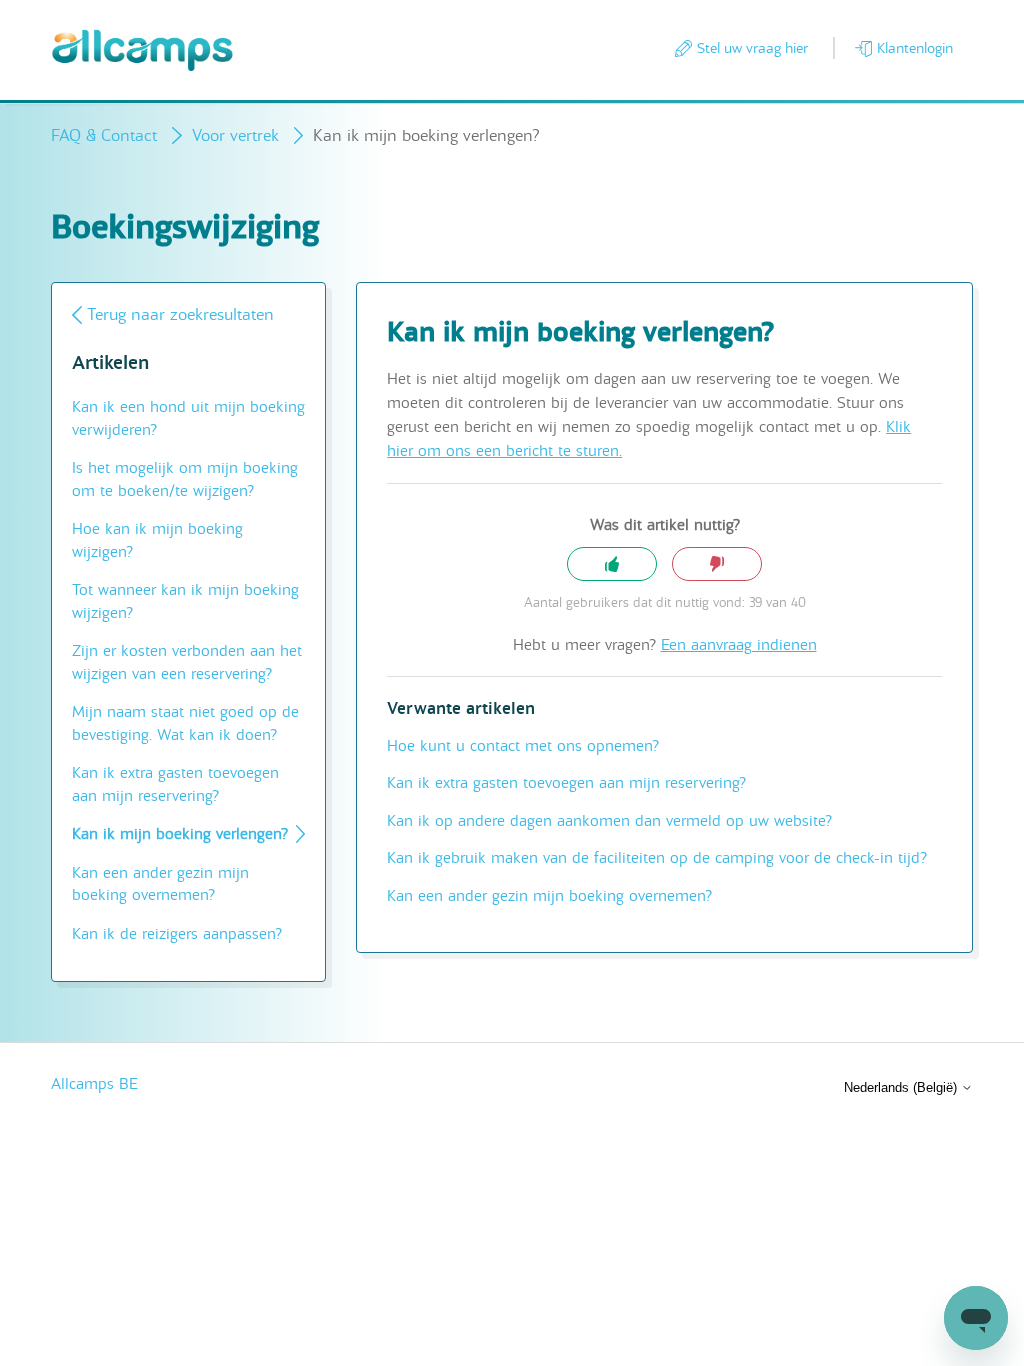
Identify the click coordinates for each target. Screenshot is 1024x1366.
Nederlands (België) (902, 1087)
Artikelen (110, 363)
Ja (612, 564)
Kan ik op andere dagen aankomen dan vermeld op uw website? (609, 821)
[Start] (142, 50)
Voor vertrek (235, 135)
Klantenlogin (915, 48)
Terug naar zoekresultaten (180, 314)
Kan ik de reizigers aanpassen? (177, 934)
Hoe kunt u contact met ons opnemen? (523, 746)
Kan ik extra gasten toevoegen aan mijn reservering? (175, 784)
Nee (717, 564)
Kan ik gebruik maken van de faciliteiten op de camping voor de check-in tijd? (657, 858)
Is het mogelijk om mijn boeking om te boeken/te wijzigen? (185, 479)
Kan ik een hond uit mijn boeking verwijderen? (188, 418)
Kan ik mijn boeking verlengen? (180, 834)
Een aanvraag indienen (739, 645)
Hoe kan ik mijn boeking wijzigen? (157, 540)
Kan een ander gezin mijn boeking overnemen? (160, 884)
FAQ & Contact (106, 135)
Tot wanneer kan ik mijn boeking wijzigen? (185, 601)
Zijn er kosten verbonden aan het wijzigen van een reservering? (187, 662)
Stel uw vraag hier (752, 48)
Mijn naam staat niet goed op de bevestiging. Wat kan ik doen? (185, 723)
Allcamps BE (94, 1084)
